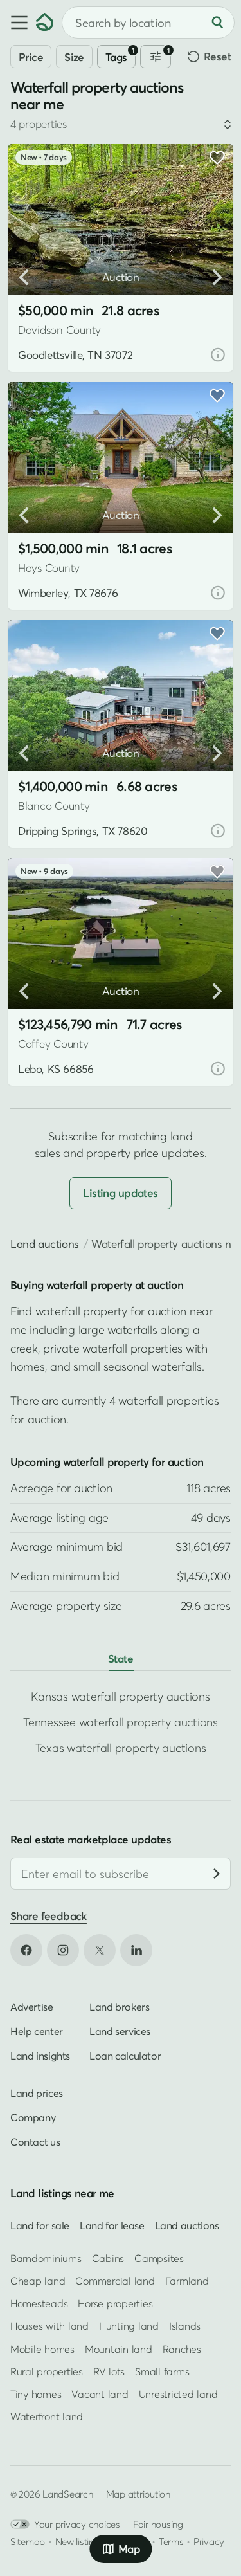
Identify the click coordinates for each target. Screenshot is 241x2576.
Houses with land (49, 2326)
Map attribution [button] (138, 2494)
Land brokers (119, 2006)
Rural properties (47, 2371)
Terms (171, 2541)
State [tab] (121, 1658)
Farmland (187, 2281)
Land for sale (40, 2225)
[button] (18, 23)
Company (33, 2117)
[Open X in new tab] (100, 1950)
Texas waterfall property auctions (121, 1748)
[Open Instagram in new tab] (63, 1950)
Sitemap (28, 2541)
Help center (37, 2031)
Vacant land (100, 2394)
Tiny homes (36, 2394)
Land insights (40, 2055)
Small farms (162, 2371)
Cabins (108, 2258)
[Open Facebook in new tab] (26, 1950)
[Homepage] (45, 23)
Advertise (32, 2006)
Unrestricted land (178, 2394)
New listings (80, 2541)
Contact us (35, 2141)
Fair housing (158, 2524)
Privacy (209, 2541)
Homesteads (39, 2303)
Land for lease (112, 2225)
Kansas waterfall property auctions (120, 1696)
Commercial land (115, 2281)
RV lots (109, 2371)
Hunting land (129, 2326)
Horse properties (115, 2303)
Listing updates (120, 1193)
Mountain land (119, 2348)
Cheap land (38, 2281)
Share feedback (49, 1916)
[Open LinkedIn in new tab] (136, 1950)
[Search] (217, 23)
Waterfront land (47, 2416)
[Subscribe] (217, 1874)
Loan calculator (125, 2055)
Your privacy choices (77, 2524)
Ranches (182, 2348)
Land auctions (45, 1244)
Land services (120, 2031)
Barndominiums (46, 2258)
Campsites (159, 2258)
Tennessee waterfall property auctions (121, 1722)
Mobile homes (42, 2348)
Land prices (37, 2092)
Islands (185, 2326)
